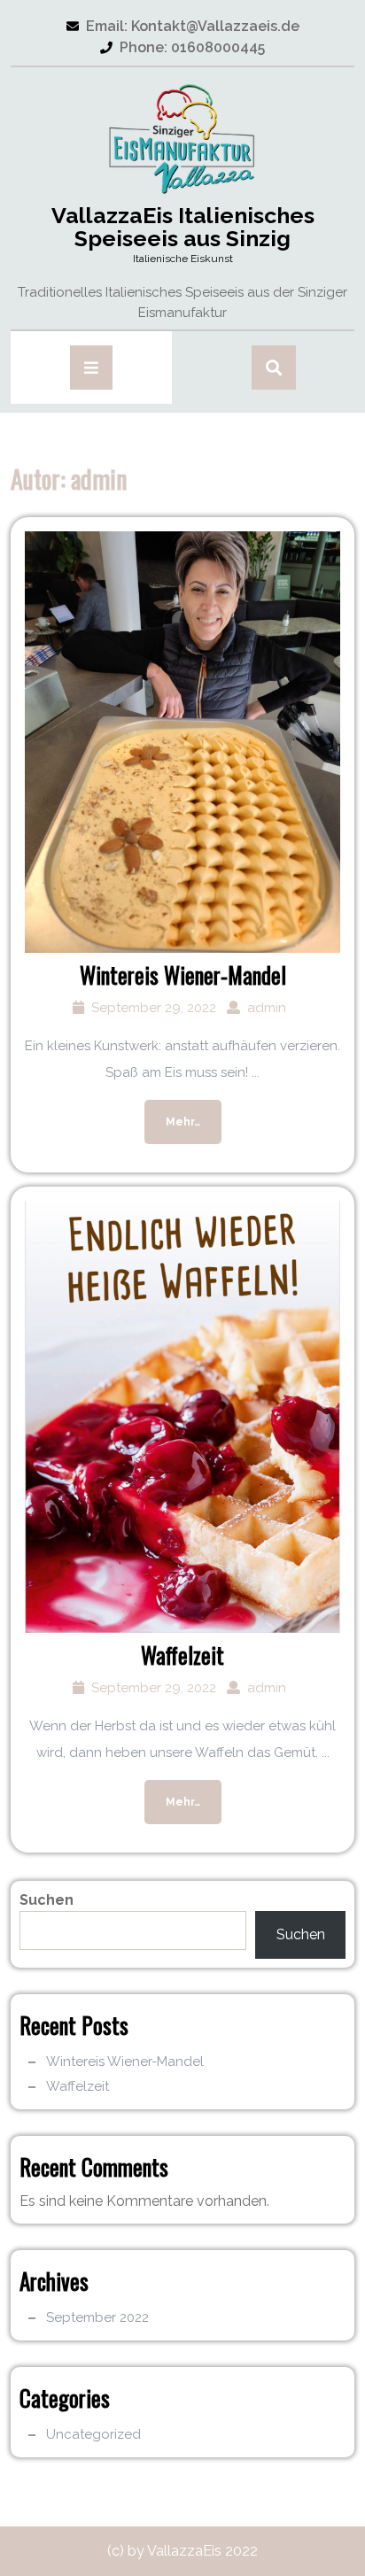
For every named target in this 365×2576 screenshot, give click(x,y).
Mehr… (172, 1114)
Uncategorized (93, 2434)
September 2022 (97, 2317)
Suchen (47, 1900)
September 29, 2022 (154, 1008)
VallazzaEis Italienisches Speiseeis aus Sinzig (183, 227)
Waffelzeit (182, 1655)
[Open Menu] (91, 367)
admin (267, 1008)
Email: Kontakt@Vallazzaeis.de (183, 26)
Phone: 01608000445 (182, 47)
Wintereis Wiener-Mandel (183, 975)
